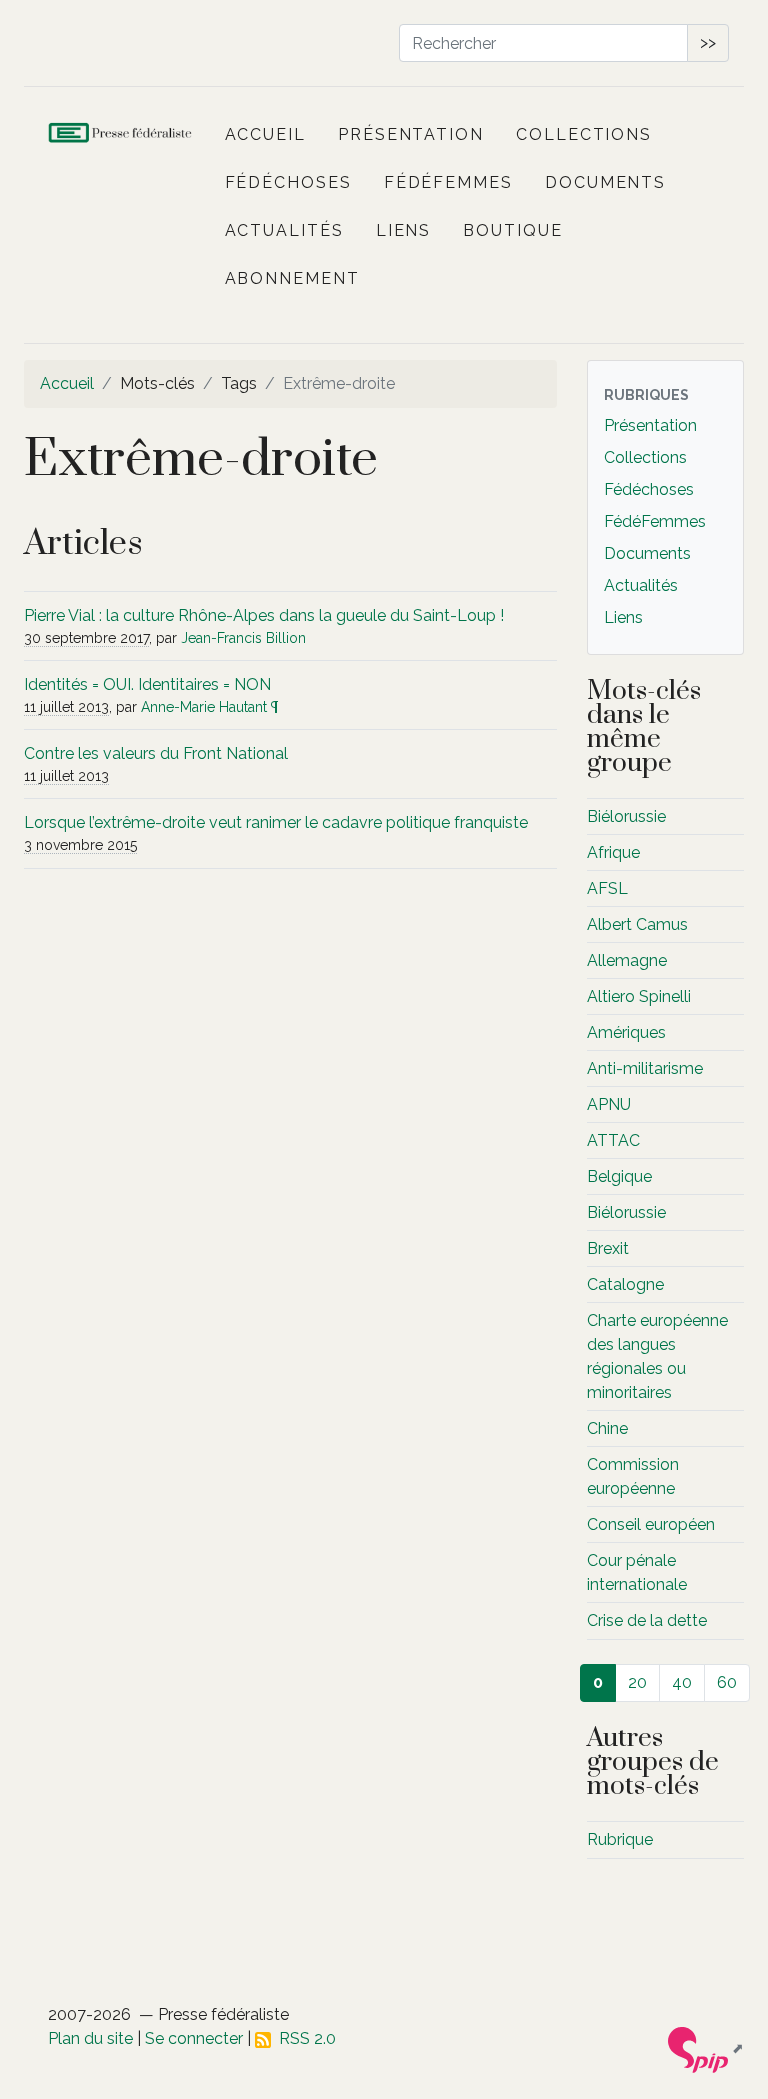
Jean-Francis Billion (243, 638)
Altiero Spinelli (639, 996)
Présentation (411, 134)
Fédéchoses (288, 182)
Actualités (284, 230)
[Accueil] (121, 135)
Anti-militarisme (645, 1068)
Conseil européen (651, 1524)
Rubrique (620, 1839)
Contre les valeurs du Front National (156, 753)
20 (637, 1682)
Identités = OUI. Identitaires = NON (147, 684)
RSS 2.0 (303, 2038)
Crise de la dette (647, 1620)
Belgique (619, 1176)
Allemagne (627, 960)
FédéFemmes (448, 182)
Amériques (626, 1032)
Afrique (613, 852)
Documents (605, 182)
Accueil (265, 134)
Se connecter (194, 2038)
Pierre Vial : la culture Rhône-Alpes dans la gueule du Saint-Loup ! (264, 615)
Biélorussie (626, 816)
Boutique (512, 230)
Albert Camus (637, 924)
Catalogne (625, 1284)
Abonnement (292, 278)
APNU (609, 1104)
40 (682, 1682)
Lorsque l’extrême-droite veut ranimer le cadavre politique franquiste (276, 822)
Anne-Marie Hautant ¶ (210, 707)
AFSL (607, 888)
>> (708, 42)
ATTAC (613, 1140)
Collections (584, 134)
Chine (607, 1428)
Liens (404, 230)
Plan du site (90, 2038)
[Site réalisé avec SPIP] (706, 2048)
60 (727, 1682)
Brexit (608, 1248)
